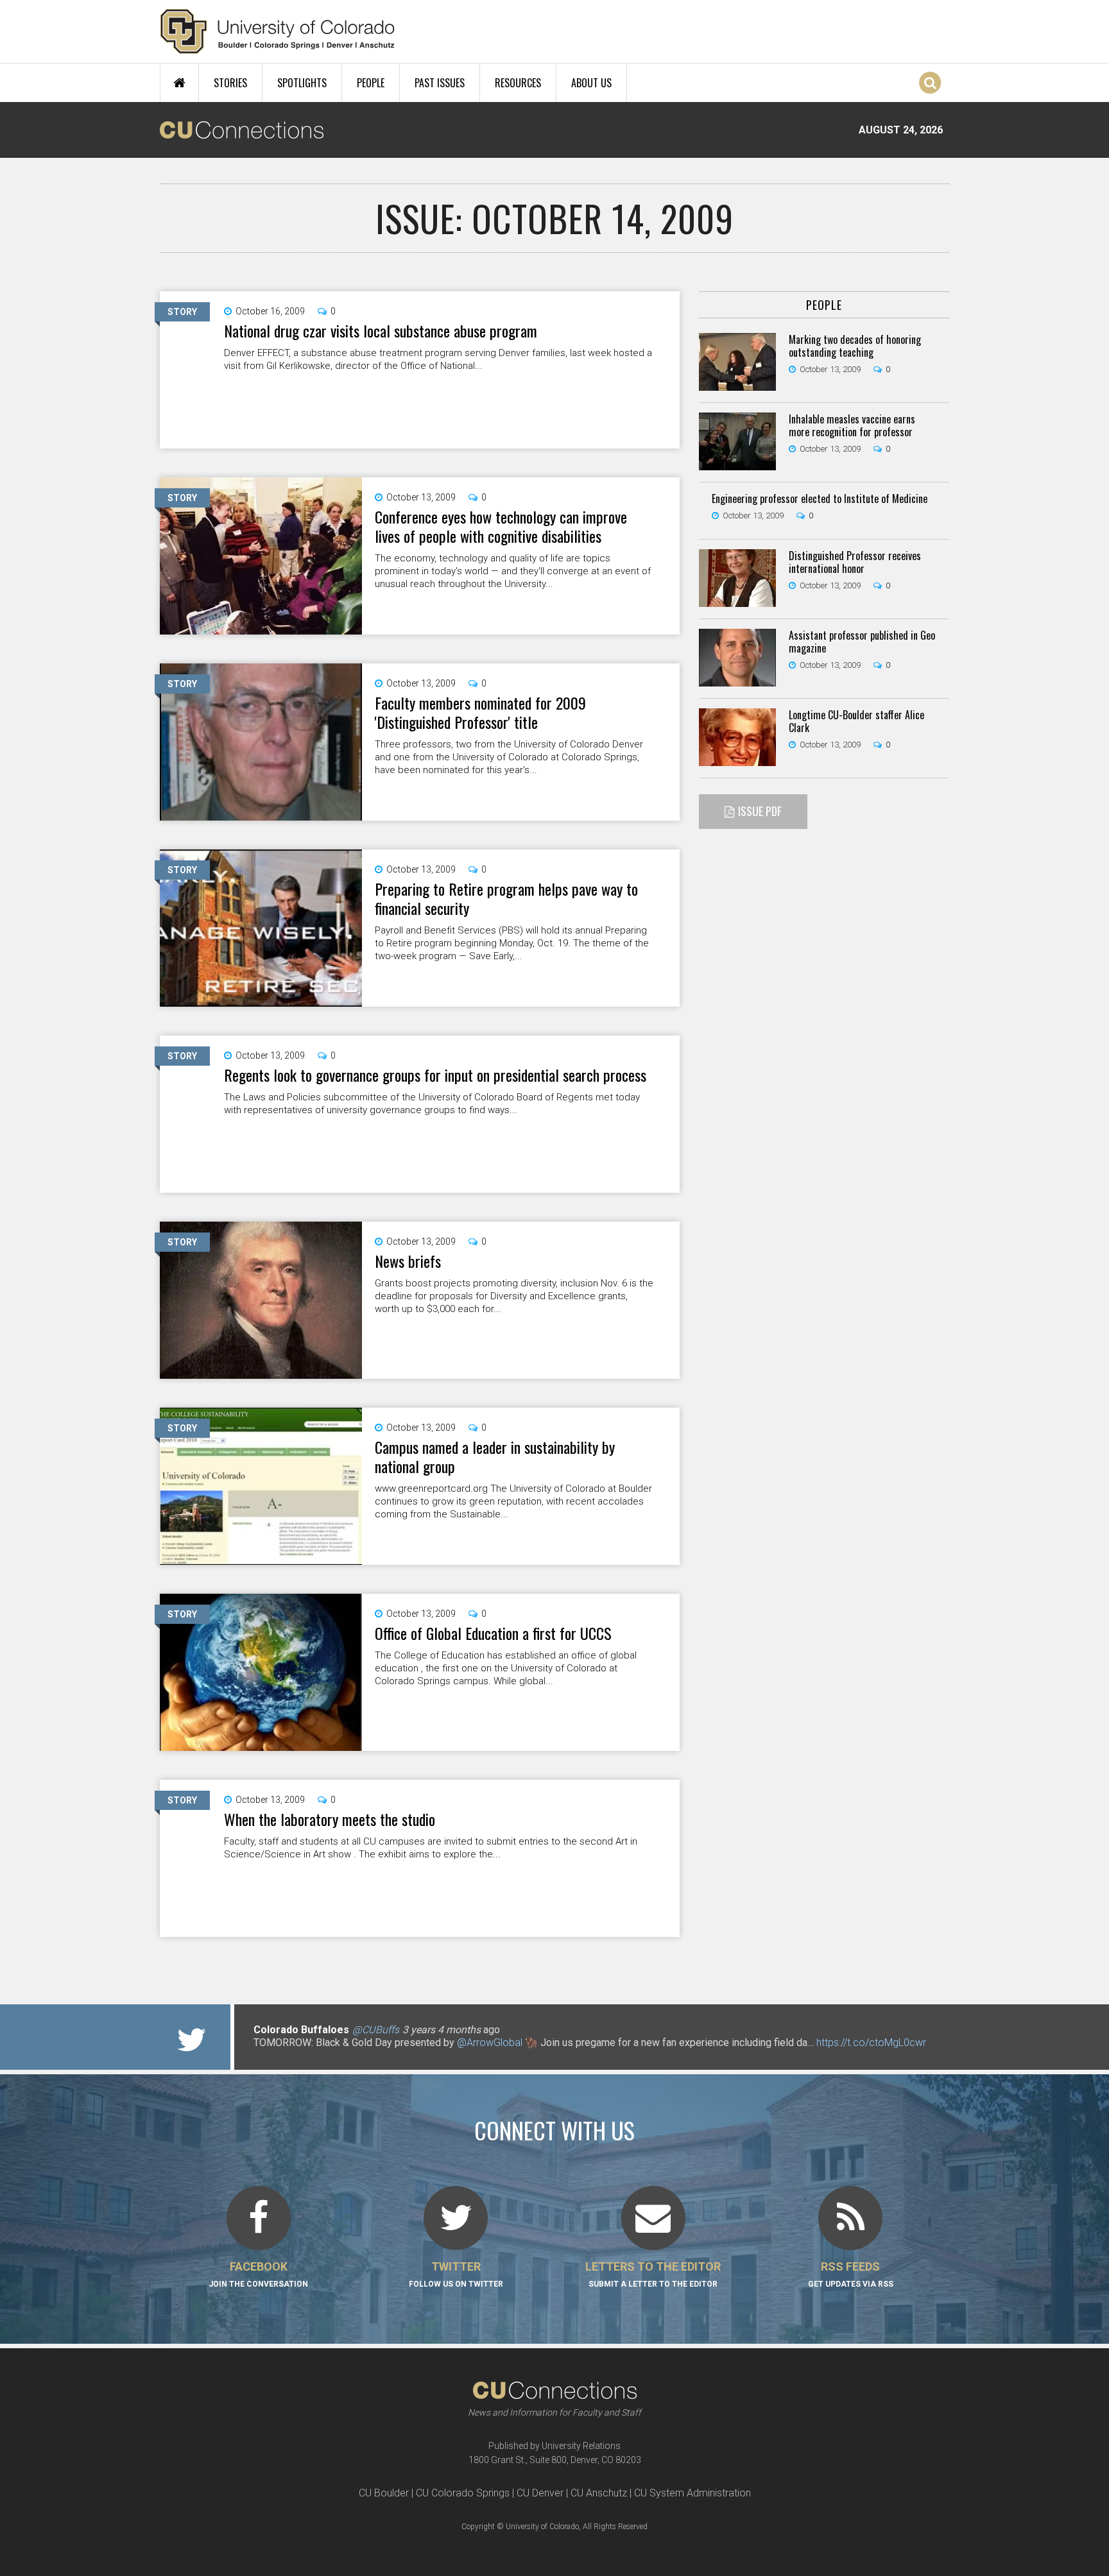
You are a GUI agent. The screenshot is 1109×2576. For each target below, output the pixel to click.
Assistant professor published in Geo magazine (862, 642)
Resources (518, 83)
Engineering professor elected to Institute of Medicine (820, 499)
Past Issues (440, 83)
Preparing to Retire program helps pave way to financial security (506, 898)
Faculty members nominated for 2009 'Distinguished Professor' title (480, 712)
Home (179, 83)
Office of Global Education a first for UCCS (493, 1633)
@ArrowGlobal (490, 2043)
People (371, 83)
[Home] (278, 31)
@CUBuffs (376, 2030)
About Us (591, 83)
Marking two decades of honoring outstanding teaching (855, 346)
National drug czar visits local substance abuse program (381, 330)
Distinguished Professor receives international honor (855, 562)
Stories (230, 83)
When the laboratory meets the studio (330, 1819)
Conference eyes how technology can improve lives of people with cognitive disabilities (501, 526)
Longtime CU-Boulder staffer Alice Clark (856, 721)
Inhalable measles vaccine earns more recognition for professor (852, 425)
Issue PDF (760, 811)
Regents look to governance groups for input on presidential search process (435, 1075)
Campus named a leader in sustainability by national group (495, 1456)
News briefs (408, 1261)
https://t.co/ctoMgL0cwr (871, 2043)
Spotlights (302, 83)
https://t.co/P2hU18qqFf (308, 2055)
